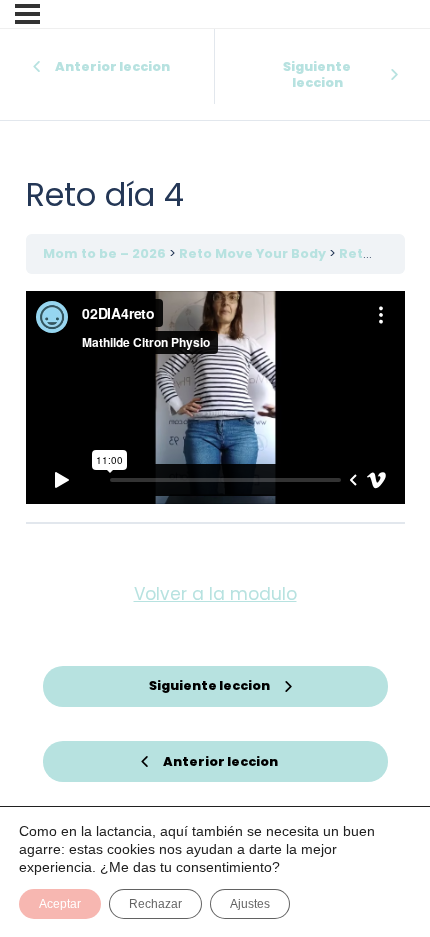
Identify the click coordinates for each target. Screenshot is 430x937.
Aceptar (60, 904)
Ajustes (250, 904)
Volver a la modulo (215, 594)
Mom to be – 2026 (106, 253)
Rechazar (155, 904)
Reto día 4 (375, 253)
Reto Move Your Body (254, 253)
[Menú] (27, 14)
